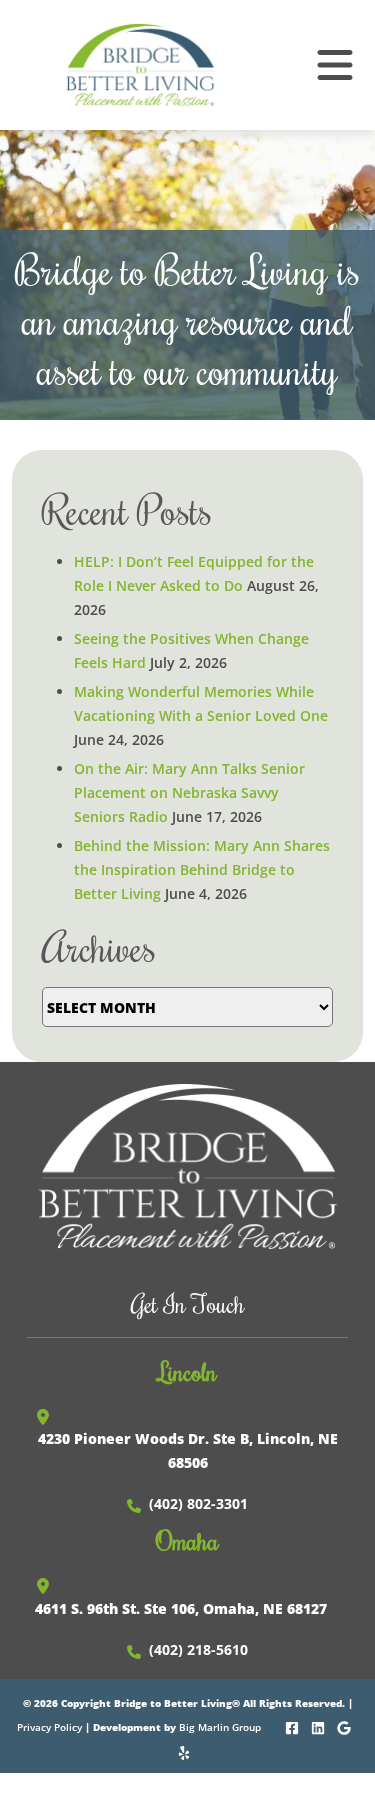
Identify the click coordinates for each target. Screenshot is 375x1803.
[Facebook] (293, 1725)
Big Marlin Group (220, 1727)
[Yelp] (185, 1750)
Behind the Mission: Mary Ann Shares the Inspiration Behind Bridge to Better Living (202, 869)
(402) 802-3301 (198, 1503)
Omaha (187, 1540)
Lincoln (187, 1371)
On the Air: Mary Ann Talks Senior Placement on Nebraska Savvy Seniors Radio (189, 792)
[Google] (345, 1725)
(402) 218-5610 (198, 1649)
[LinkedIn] (319, 1725)
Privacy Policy (49, 1727)
